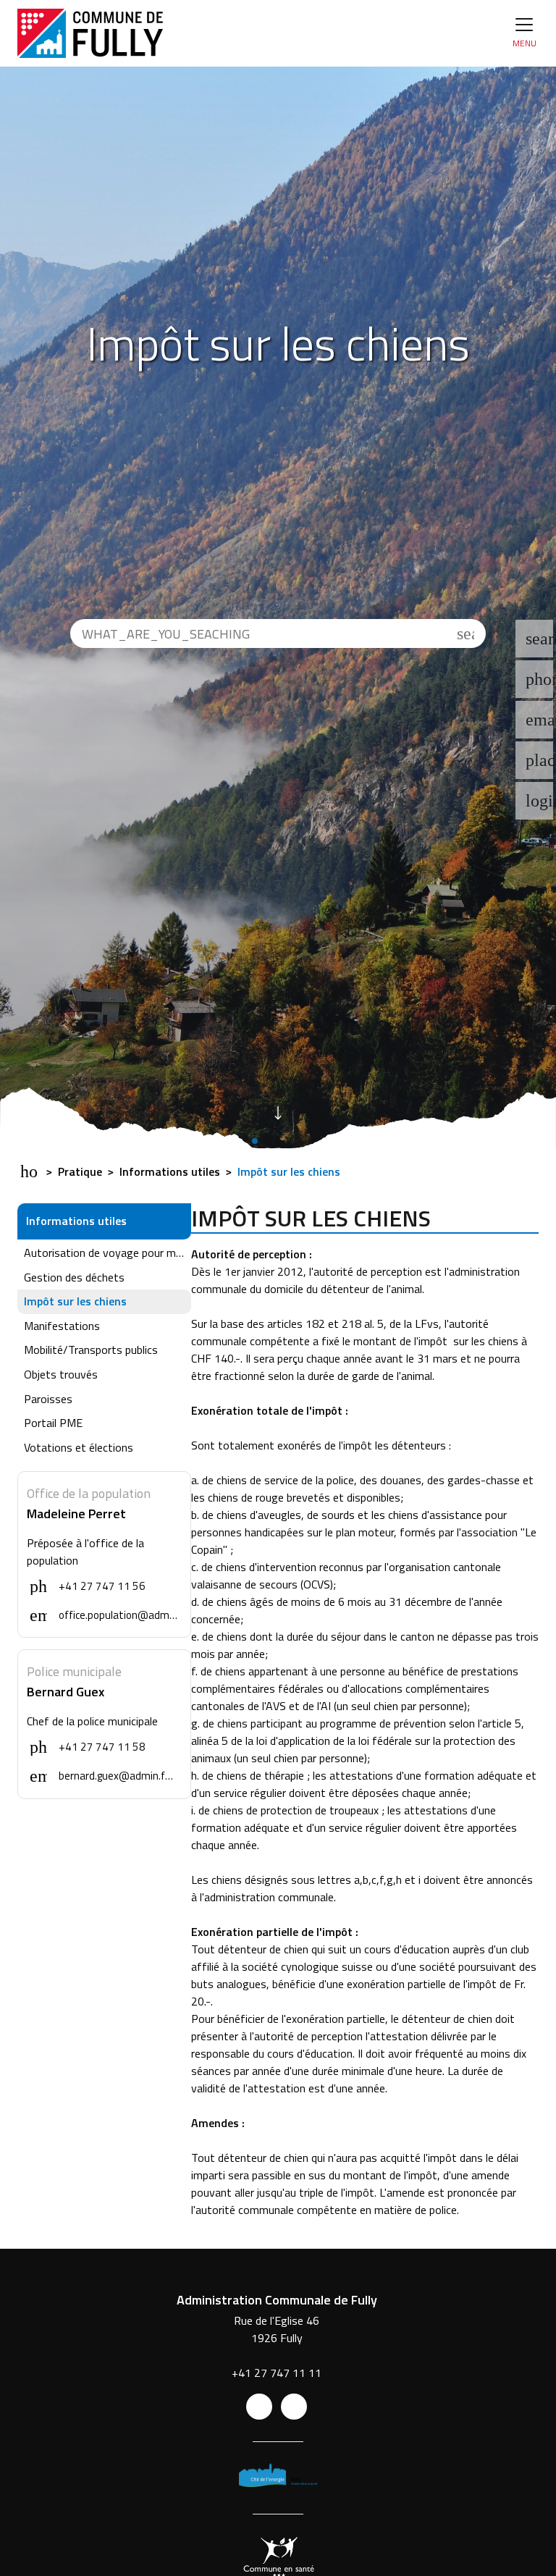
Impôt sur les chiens (287, 1171)
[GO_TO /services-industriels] (278, 2478)
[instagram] (294, 2407)
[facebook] (259, 2407)
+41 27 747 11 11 (277, 2373)
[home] (90, 33)
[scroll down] (278, 1111)
